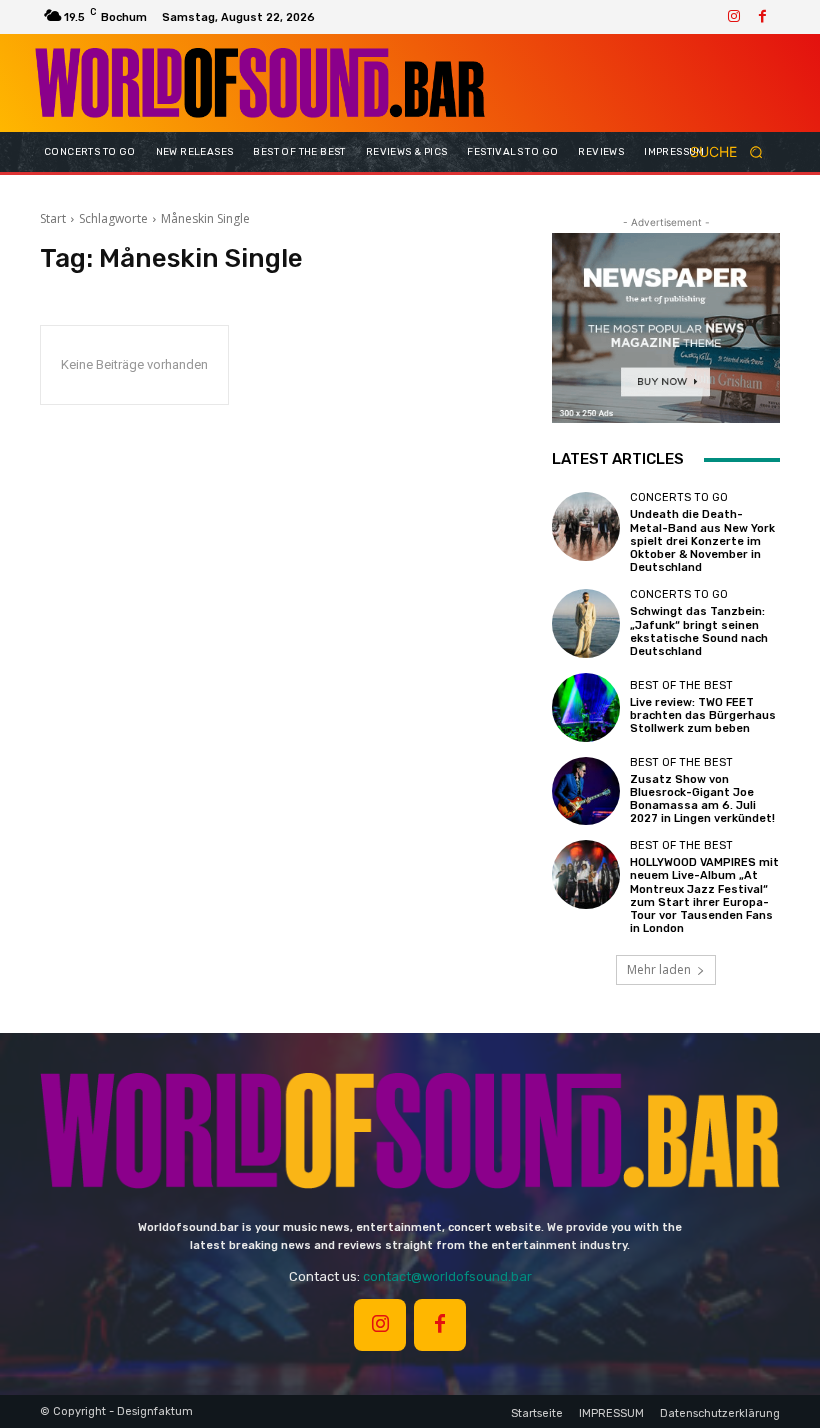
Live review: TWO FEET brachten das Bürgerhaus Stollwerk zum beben (703, 715)
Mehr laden (659, 969)
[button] (733, 152)
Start (53, 218)
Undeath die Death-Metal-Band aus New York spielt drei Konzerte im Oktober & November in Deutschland (702, 541)
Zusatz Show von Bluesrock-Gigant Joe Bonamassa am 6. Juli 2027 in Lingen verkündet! (702, 799)
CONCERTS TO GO (679, 497)
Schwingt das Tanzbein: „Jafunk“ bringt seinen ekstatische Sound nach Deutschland (699, 631)
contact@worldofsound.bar (447, 1276)
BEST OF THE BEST (681, 685)
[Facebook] (762, 17)
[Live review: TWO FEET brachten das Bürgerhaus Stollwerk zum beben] (586, 707)
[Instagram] (734, 17)
